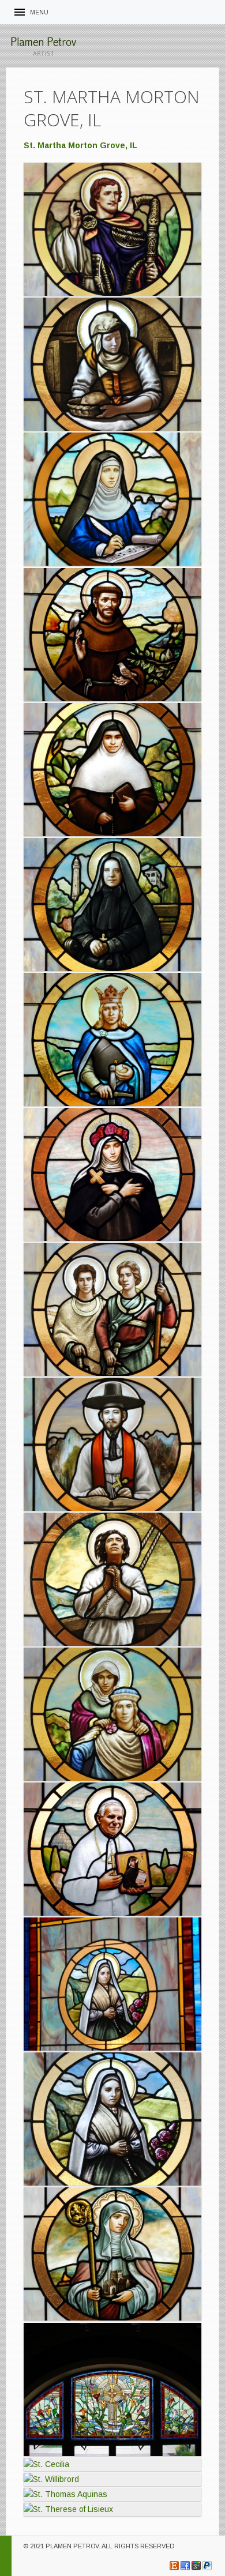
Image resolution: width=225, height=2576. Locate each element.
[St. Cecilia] (112, 2464)
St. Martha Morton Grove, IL (80, 145)
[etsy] (174, 2566)
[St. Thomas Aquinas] (112, 2494)
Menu (39, 12)
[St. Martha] (112, 364)
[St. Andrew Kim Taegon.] (112, 1444)
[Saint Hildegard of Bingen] (112, 499)
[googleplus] (196, 2566)
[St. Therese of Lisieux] (112, 2509)
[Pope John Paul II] (112, 1849)
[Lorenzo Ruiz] (112, 1579)
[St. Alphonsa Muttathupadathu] (112, 770)
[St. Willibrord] (112, 2479)
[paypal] (207, 2566)
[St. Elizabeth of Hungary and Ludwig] (112, 1714)
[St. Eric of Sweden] (112, 1039)
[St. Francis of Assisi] (112, 635)
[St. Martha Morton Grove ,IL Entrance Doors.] (112, 2389)
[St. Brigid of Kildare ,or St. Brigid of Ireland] (112, 2254)
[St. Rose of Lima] (112, 1174)
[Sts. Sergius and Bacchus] (112, 1309)
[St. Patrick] (112, 229)
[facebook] (185, 2566)
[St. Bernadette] (112, 2119)
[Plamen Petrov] (43, 46)
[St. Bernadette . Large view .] (112, 1984)
